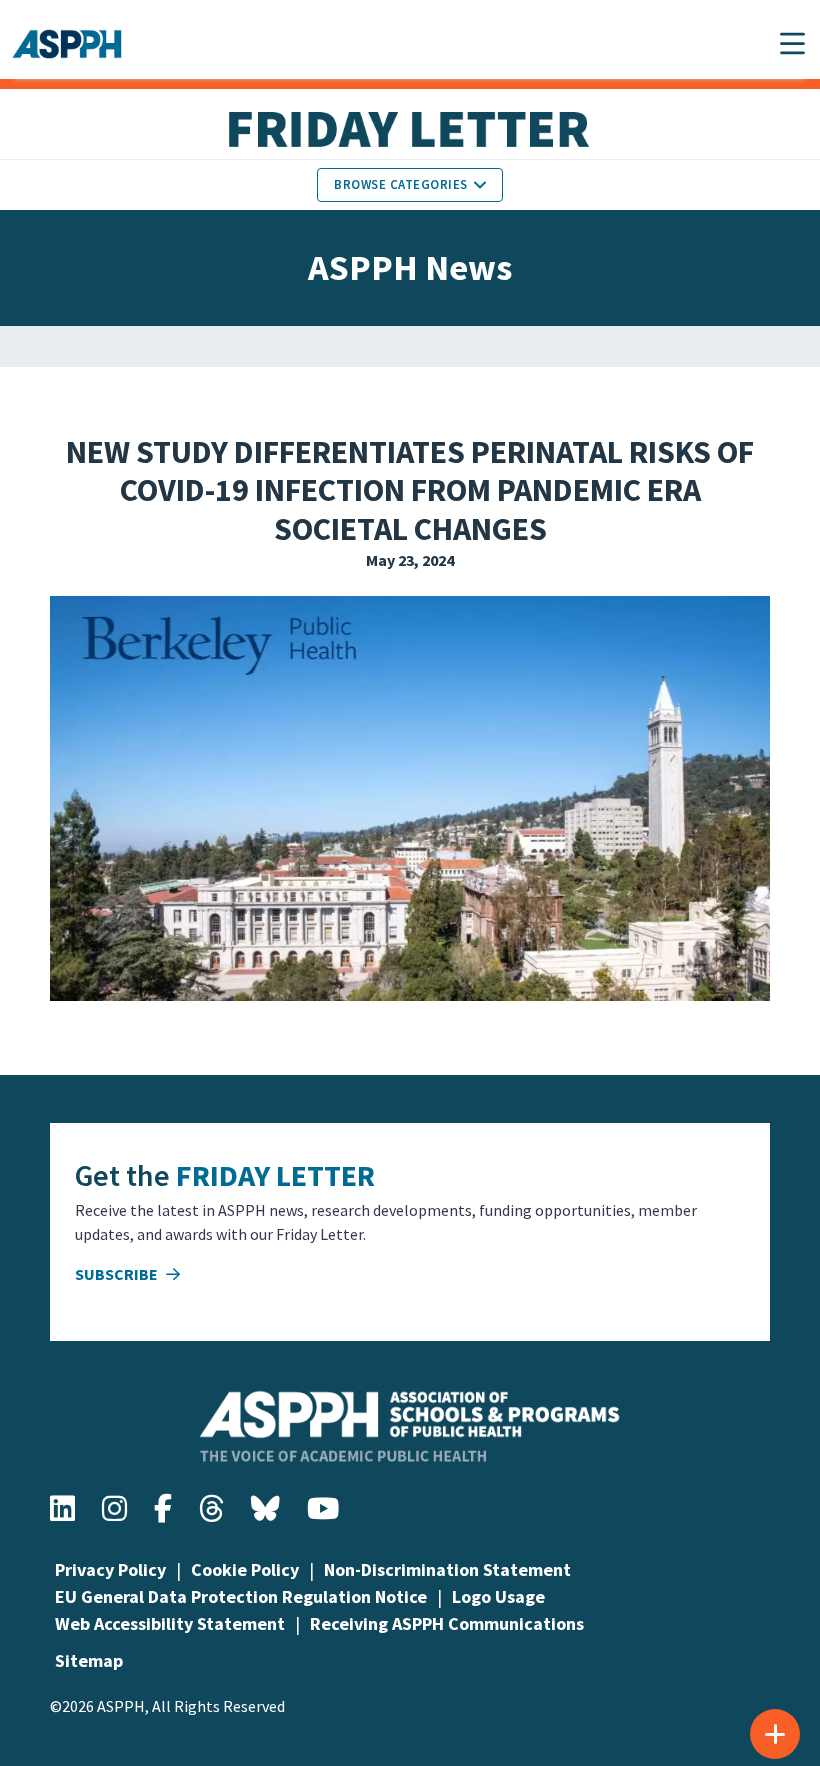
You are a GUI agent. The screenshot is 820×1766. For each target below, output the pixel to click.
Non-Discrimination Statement (447, 1569)
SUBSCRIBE (118, 1274)
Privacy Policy (110, 1569)
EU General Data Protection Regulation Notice (241, 1596)
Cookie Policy (245, 1569)
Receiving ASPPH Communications (447, 1623)
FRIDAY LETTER (275, 1175)
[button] (792, 43)
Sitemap (89, 1660)
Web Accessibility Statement (170, 1623)
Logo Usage (498, 1596)
